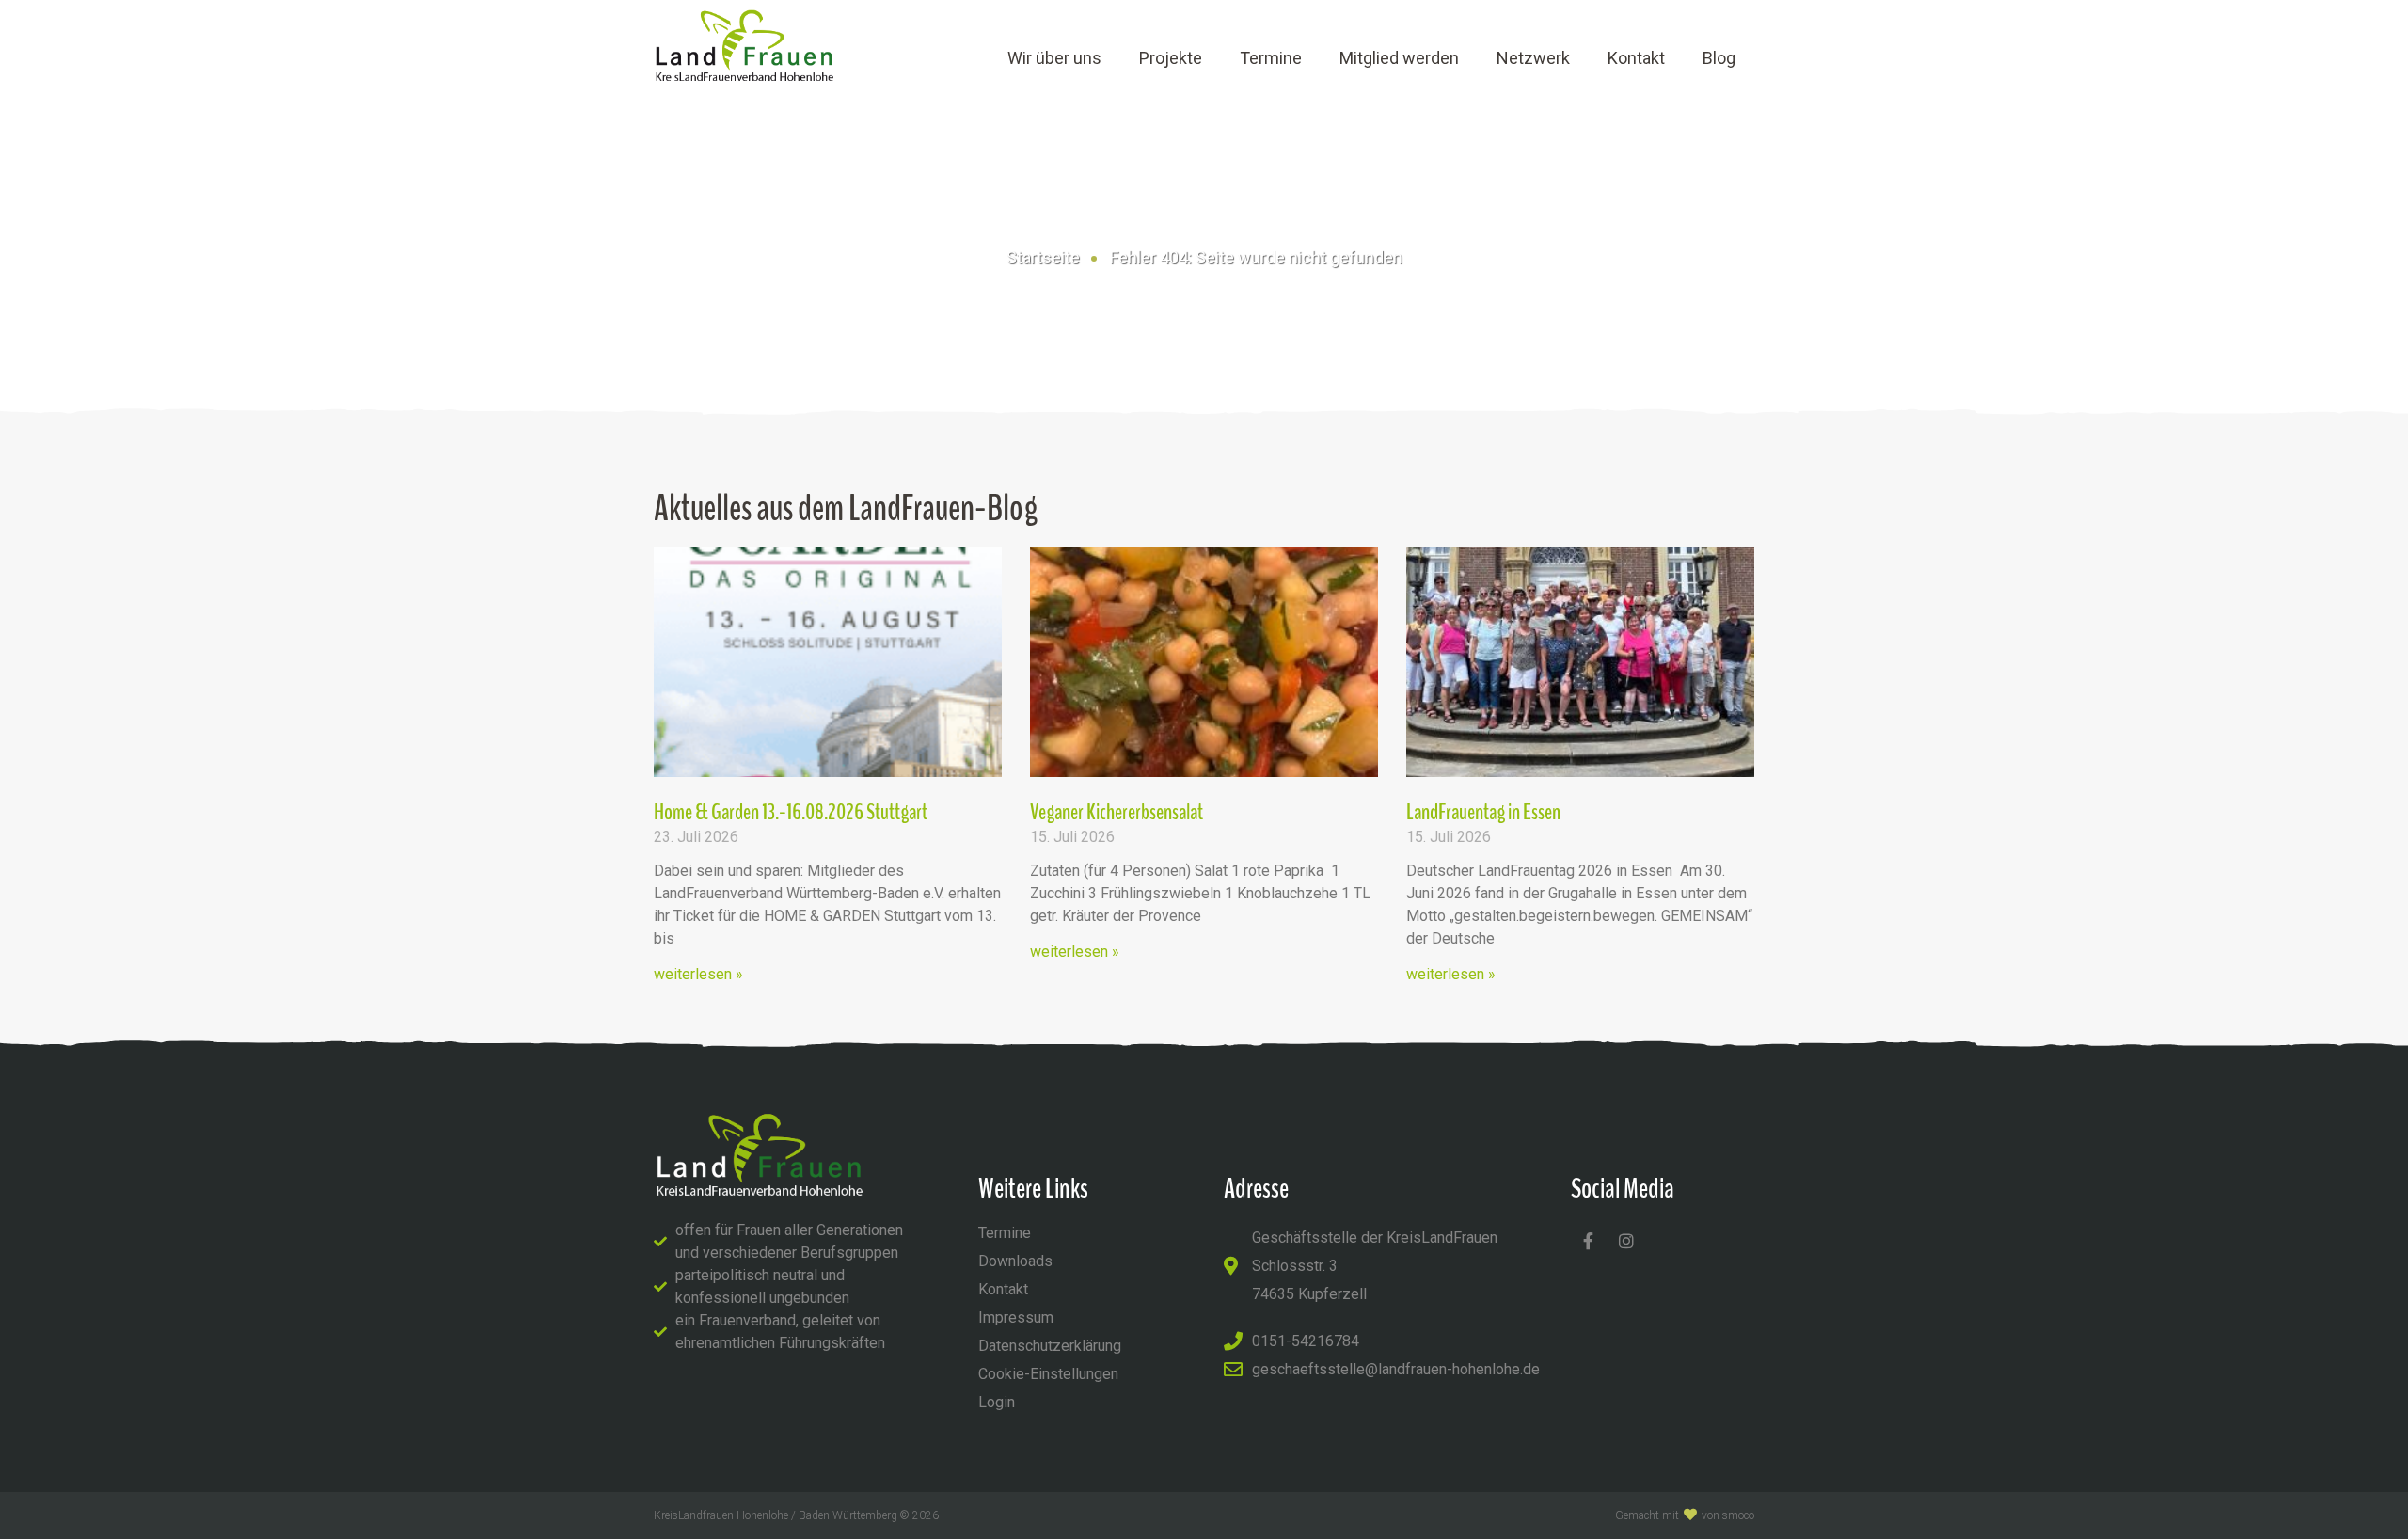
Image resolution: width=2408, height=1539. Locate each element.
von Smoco (1728, 1515)
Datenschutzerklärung (1050, 1346)
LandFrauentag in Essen (1483, 812)
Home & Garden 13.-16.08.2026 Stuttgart (791, 812)
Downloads (1015, 1261)
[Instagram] (1626, 1241)
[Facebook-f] (1588, 1241)
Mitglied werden (1399, 58)
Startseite (1043, 257)
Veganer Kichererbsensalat (1117, 812)
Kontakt (1636, 58)
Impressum (1016, 1317)
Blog (1719, 58)
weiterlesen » (698, 974)
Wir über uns (1054, 58)
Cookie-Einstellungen (1048, 1374)
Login (997, 1402)
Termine (1271, 58)
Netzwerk (1533, 58)
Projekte (1171, 58)
